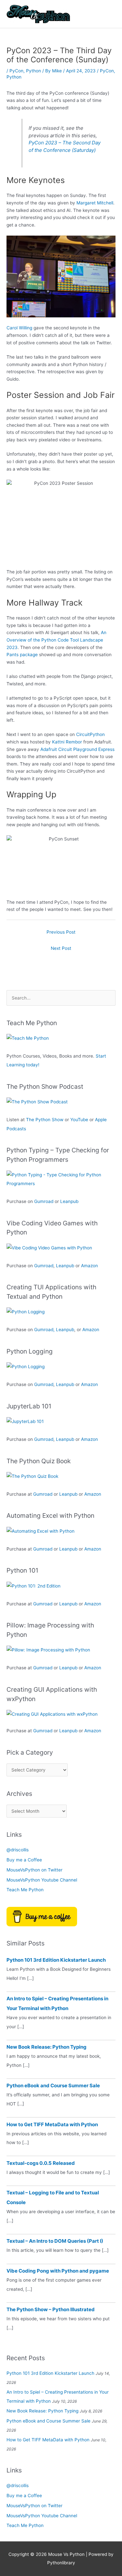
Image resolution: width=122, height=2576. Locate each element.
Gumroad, (44, 1330)
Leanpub (69, 1201)
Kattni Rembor (67, 742)
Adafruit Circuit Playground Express (77, 749)
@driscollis (18, 1850)
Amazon (89, 1266)
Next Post (61, 948)
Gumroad (44, 1201)
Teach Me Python (25, 1890)
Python (34, 71)
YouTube (79, 1120)
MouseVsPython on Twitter (34, 1870)
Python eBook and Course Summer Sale (53, 2085)
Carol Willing (19, 328)
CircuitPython (90, 734)
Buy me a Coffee (24, 1860)
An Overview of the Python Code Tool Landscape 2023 (56, 640)
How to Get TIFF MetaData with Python (52, 2124)
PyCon (16, 71)
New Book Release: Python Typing (47, 2047)
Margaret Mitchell (95, 203)
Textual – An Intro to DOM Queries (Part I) (55, 2241)
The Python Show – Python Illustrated (51, 2309)
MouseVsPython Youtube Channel (42, 1880)
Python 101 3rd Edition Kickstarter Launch (56, 1960)
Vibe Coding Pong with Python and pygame (58, 2271)
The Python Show (45, 1120)
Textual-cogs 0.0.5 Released (41, 2163)
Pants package (22, 655)
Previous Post (61, 932)
